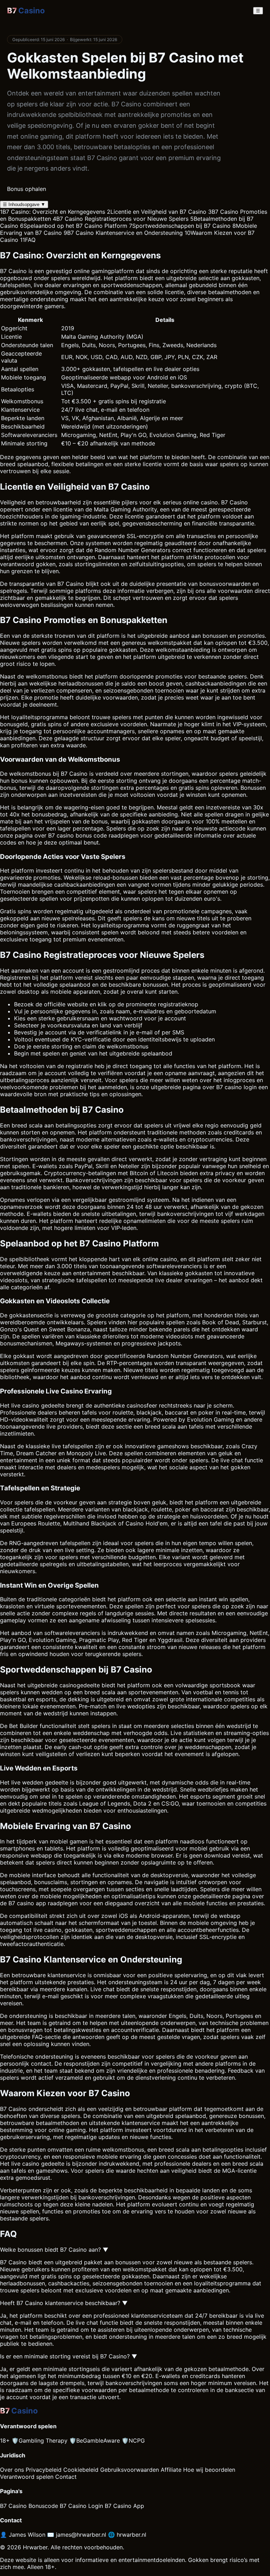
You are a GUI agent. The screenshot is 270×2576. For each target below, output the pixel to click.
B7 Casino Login (81, 2506)
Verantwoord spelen (27, 2477)
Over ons (12, 2470)
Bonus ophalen (27, 189)
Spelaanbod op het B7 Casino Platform (74, 226)
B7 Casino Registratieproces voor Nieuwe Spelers (121, 219)
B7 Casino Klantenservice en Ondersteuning (123, 233)
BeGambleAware (95, 2441)
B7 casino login (236, 1087)
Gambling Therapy (40, 2441)
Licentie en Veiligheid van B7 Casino (157, 212)
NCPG (133, 2441)
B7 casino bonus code (78, 835)
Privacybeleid (44, 2470)
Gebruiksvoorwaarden (130, 2470)
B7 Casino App (124, 2506)
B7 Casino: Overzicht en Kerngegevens (53, 212)
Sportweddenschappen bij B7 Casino (180, 226)
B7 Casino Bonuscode (29, 2506)
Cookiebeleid (81, 2470)
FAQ (28, 240)
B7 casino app (27, 1903)
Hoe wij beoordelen (209, 2470)
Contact (66, 2477)
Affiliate (171, 2470)
